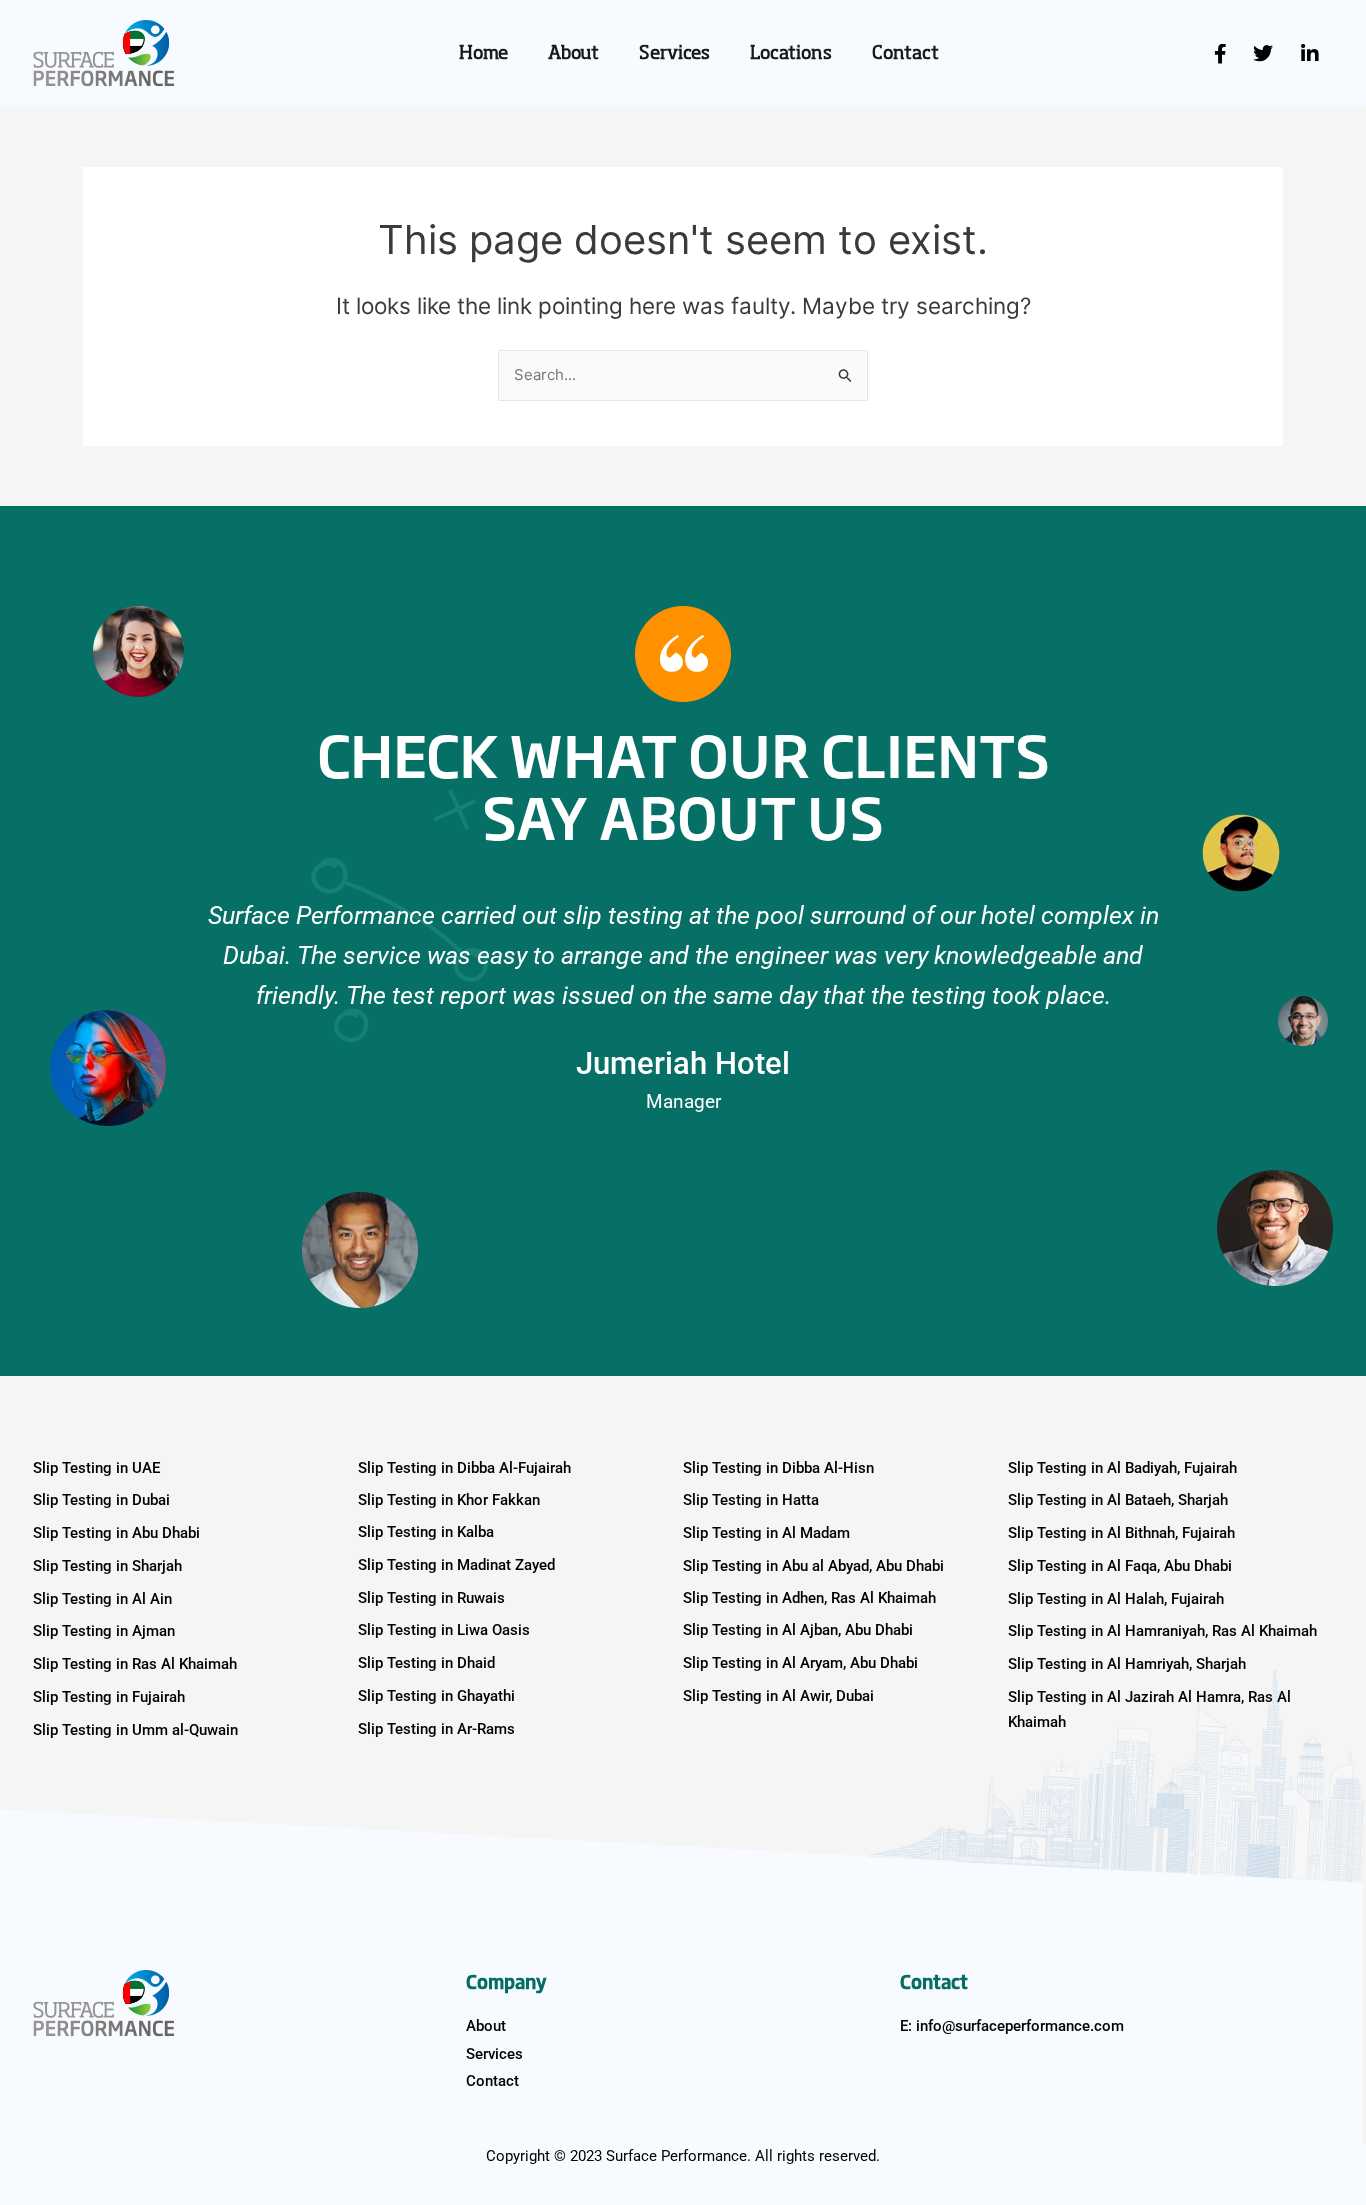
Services (674, 54)
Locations (791, 54)
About (573, 54)
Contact (905, 54)
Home (483, 54)
